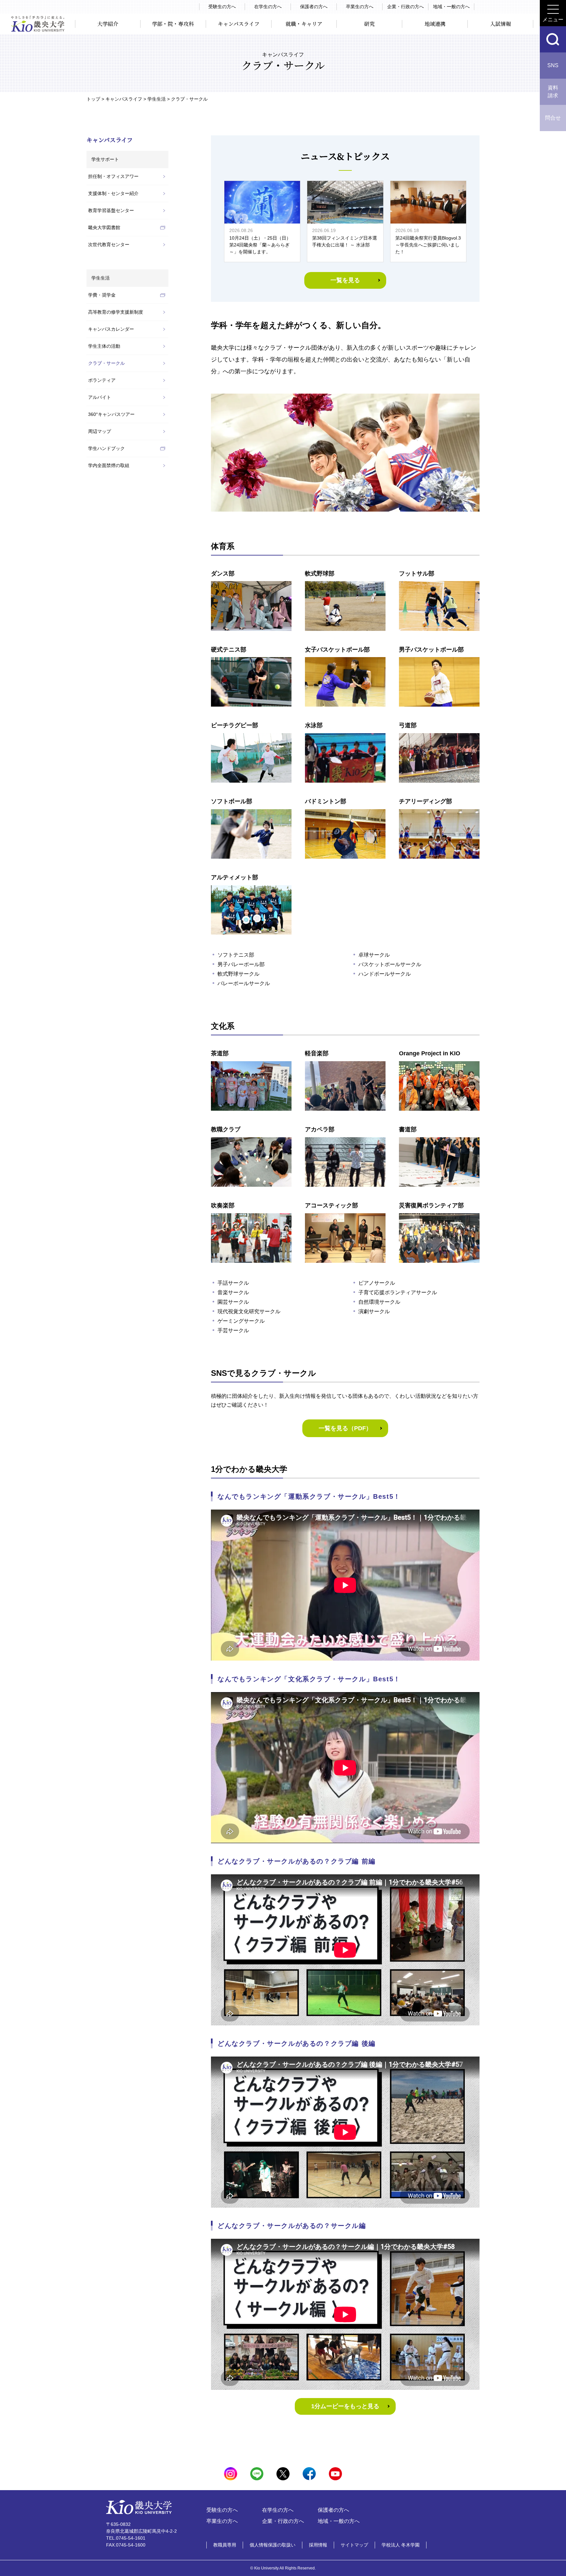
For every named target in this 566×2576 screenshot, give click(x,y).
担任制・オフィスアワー (113, 176)
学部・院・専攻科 (173, 24)
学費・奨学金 (102, 295)
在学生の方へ (268, 7)
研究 (369, 24)
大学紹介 (108, 24)
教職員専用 (225, 2545)
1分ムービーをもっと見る (345, 2406)
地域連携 (435, 24)
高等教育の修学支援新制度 (116, 312)
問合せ (553, 118)
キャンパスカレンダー (111, 329)
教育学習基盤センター (111, 210)
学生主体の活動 (104, 346)
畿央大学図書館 (104, 227)
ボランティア (102, 380)
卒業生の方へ (360, 7)
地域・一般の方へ (451, 7)
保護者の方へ (314, 7)
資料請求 (553, 92)
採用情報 (318, 2545)
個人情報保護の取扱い (273, 2545)
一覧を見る (345, 280)
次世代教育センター (109, 244)
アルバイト (100, 397)
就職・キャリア (304, 24)
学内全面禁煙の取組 (109, 465)
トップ (93, 99)
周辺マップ (100, 431)
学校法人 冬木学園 (401, 2545)
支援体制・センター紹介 (113, 193)
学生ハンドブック (106, 448)
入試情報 (500, 24)
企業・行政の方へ (406, 7)
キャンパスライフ (239, 24)
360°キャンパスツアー (111, 414)
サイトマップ (354, 2545)
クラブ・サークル (106, 363)
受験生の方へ (222, 7)
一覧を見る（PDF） (345, 1428)
